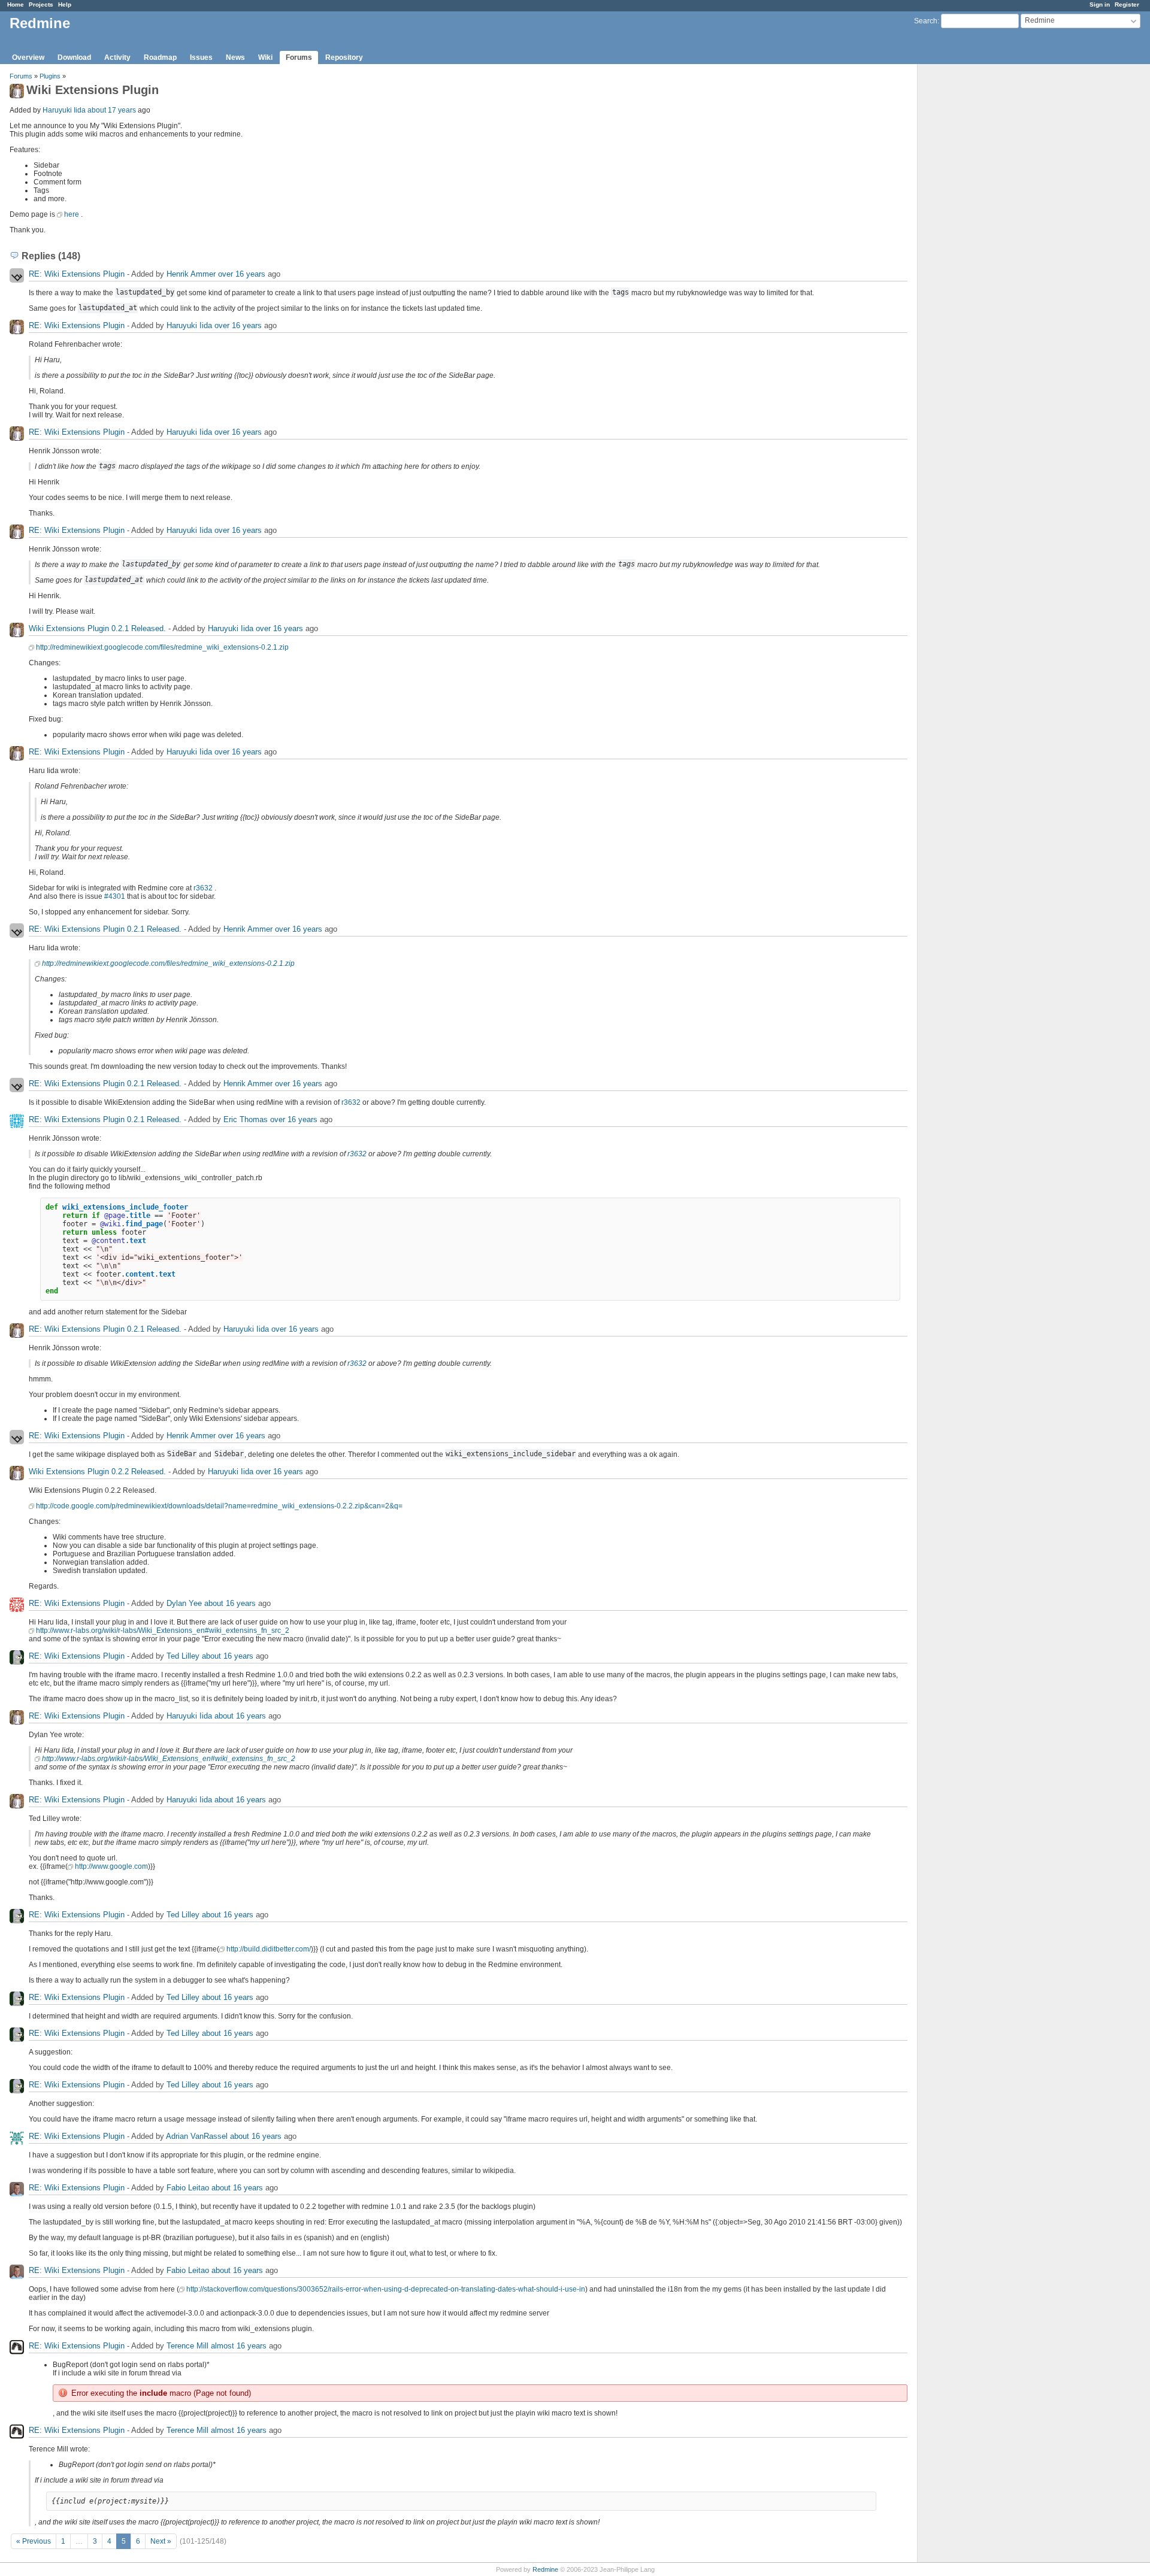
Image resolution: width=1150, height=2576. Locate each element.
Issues (201, 57)
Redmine (545, 2569)
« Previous (34, 2541)
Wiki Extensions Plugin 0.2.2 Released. (97, 1472)
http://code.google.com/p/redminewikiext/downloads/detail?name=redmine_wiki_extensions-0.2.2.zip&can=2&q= (219, 1506)
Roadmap (160, 57)
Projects (41, 4)
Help (65, 4)
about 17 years (112, 110)
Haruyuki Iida (64, 110)
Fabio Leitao (188, 2188)
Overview (28, 57)
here (72, 214)
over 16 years (242, 274)
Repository (344, 57)
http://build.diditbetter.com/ (269, 1949)
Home (16, 4)
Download (74, 57)
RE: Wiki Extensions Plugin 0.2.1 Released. (105, 929)
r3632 (203, 888)
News (235, 57)
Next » (161, 2541)
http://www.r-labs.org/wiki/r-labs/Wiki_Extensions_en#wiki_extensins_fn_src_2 (163, 1631)
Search (926, 21)
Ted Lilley (183, 1656)
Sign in (1100, 4)
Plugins (50, 76)
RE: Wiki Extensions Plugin (77, 274)
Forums (299, 57)
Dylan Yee (184, 1603)
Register (1127, 4)
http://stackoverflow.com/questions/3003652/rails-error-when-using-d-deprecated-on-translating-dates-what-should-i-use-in (386, 2289)
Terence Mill (187, 2346)
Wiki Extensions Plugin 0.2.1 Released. (97, 628)
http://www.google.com (111, 1866)
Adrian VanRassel (197, 2136)
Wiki (265, 57)
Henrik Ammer (191, 274)
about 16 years (230, 1603)
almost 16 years (239, 2346)
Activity (117, 57)
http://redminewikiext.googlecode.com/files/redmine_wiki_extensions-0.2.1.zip (162, 647)
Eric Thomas (246, 1119)
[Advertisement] (978, 252)
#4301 (115, 896)
